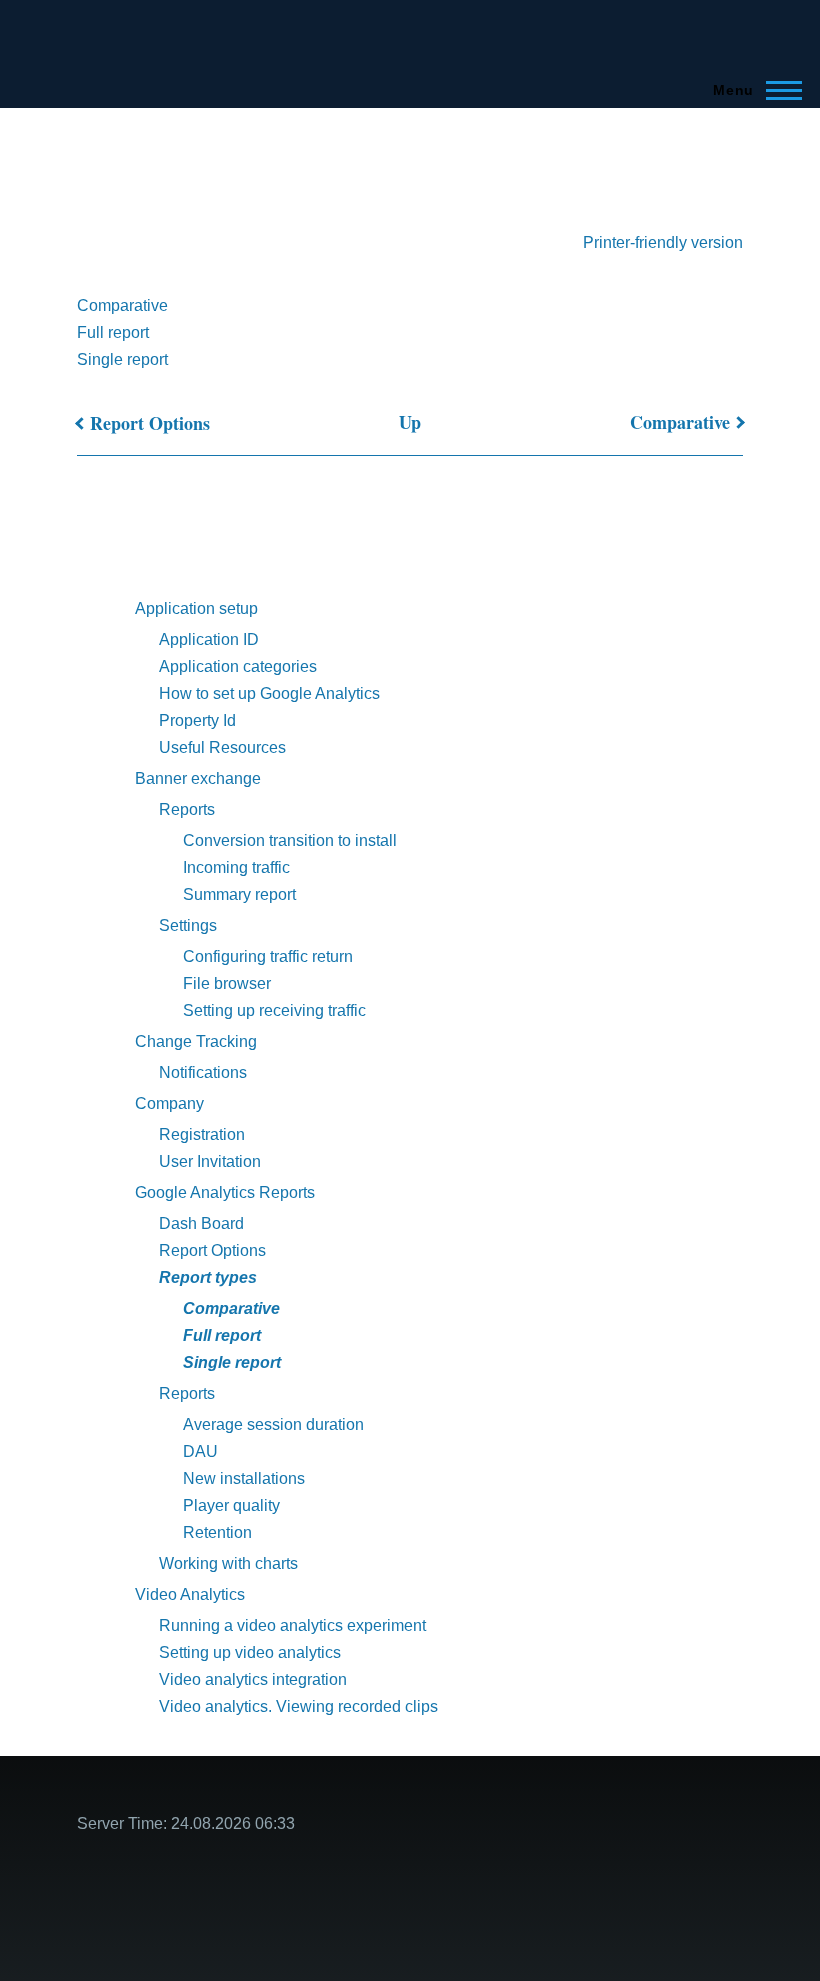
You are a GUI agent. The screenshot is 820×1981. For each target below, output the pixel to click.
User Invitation (210, 1161)
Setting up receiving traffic (274, 1010)
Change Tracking (196, 1041)
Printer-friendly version (663, 242)
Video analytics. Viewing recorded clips (298, 1706)
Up (410, 422)
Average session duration (273, 1424)
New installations (244, 1478)
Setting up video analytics (250, 1652)
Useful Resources (222, 747)
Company (169, 1103)
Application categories (238, 666)
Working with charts (228, 1563)
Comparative (122, 305)
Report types (208, 1277)
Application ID (209, 639)
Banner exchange (198, 778)
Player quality (231, 1505)
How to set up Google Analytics (269, 693)
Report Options (150, 423)
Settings (188, 925)
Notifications (203, 1072)
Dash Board (201, 1223)
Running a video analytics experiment (292, 1625)
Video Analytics (190, 1594)
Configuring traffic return (268, 956)
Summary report (239, 894)
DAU (200, 1451)
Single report (122, 359)
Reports (187, 809)
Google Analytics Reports (225, 1192)
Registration (202, 1134)
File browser (227, 983)
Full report (113, 332)
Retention (217, 1532)
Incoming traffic (236, 867)
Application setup (196, 608)
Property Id (197, 720)
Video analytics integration (253, 1679)
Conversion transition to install (290, 840)
